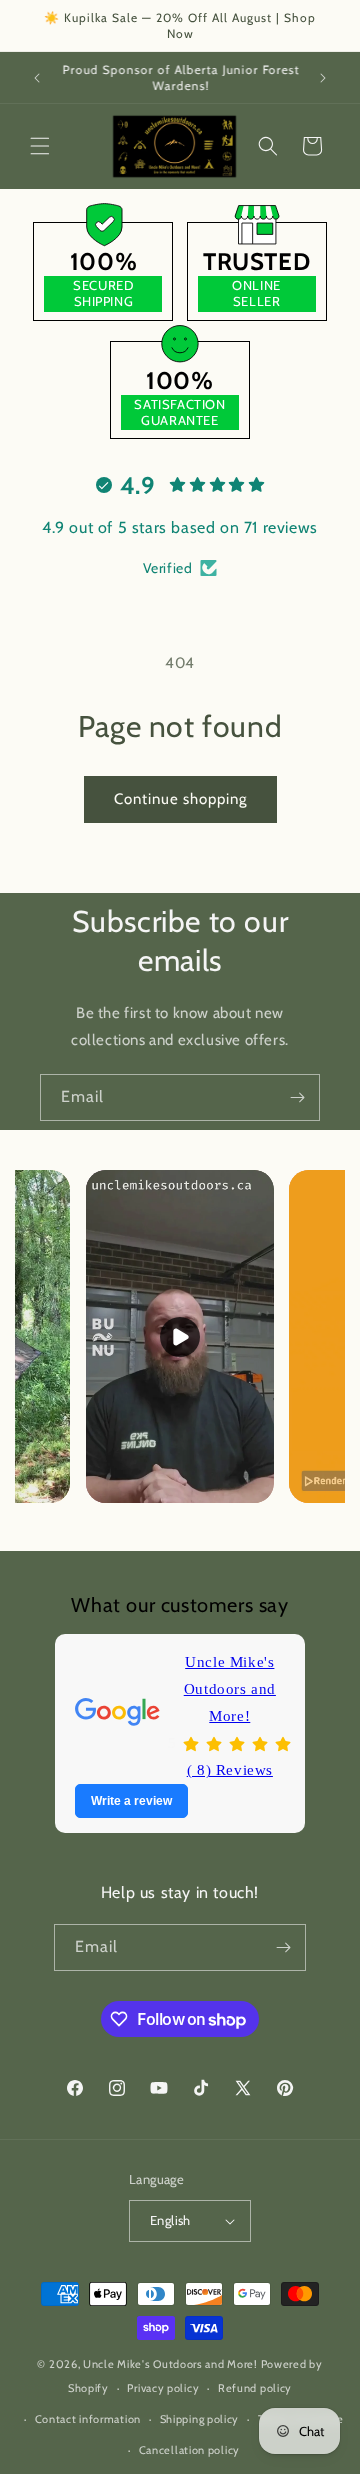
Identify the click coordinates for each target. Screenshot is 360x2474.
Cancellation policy (189, 2450)
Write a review (131, 1801)
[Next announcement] (323, 78)
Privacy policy (163, 2388)
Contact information (88, 2419)
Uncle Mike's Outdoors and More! (230, 1689)
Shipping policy (200, 2419)
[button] (40, 146)
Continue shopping (180, 799)
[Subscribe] (297, 1097)
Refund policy (255, 2388)
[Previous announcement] (37, 78)
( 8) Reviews (230, 1770)
